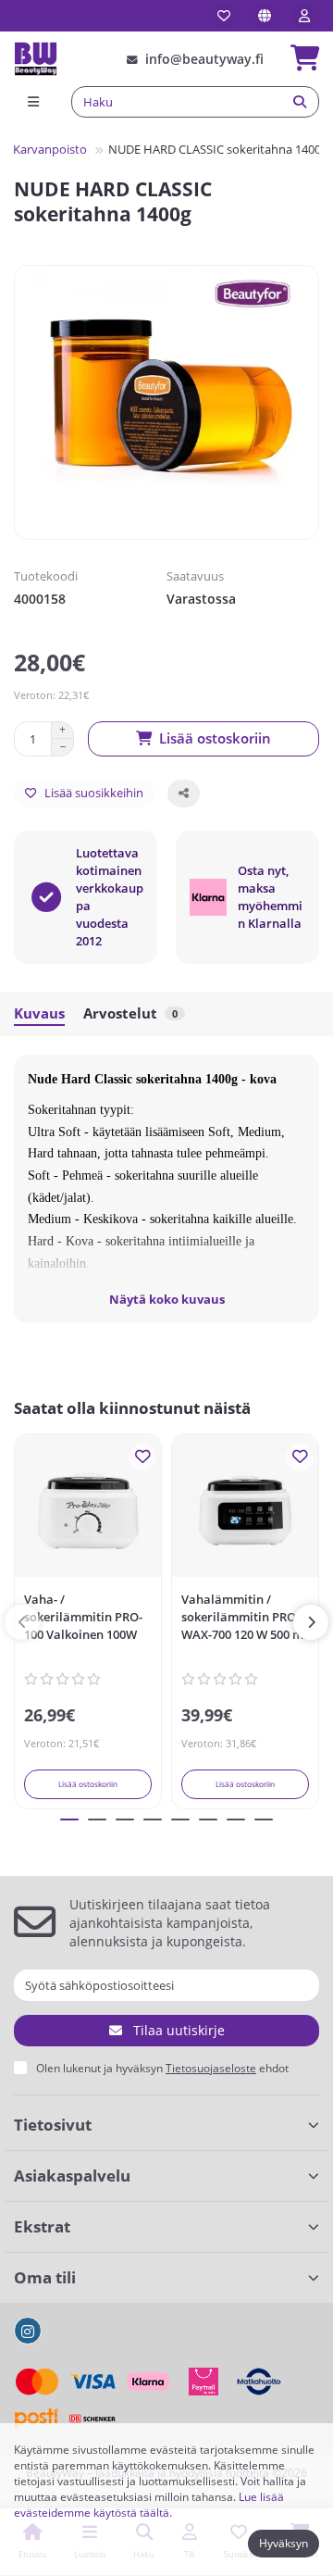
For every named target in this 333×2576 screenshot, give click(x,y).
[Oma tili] (304, 16)
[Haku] (300, 102)
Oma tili (45, 2277)
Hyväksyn (284, 2543)
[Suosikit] (224, 16)
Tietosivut (53, 2125)
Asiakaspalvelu (72, 2176)
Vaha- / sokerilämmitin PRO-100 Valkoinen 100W (83, 1617)
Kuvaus (39, 1013)
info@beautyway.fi (204, 59)
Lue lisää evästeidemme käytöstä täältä (149, 2504)
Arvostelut (130, 1013)
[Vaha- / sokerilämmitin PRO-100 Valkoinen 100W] (88, 1510)
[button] (22, 1622)
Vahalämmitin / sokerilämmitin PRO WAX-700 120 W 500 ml (244, 1617)
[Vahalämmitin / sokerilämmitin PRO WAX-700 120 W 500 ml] (245, 1510)
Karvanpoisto (50, 149)
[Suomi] (265, 16)
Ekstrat (42, 2226)
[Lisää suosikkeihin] (142, 1457)
